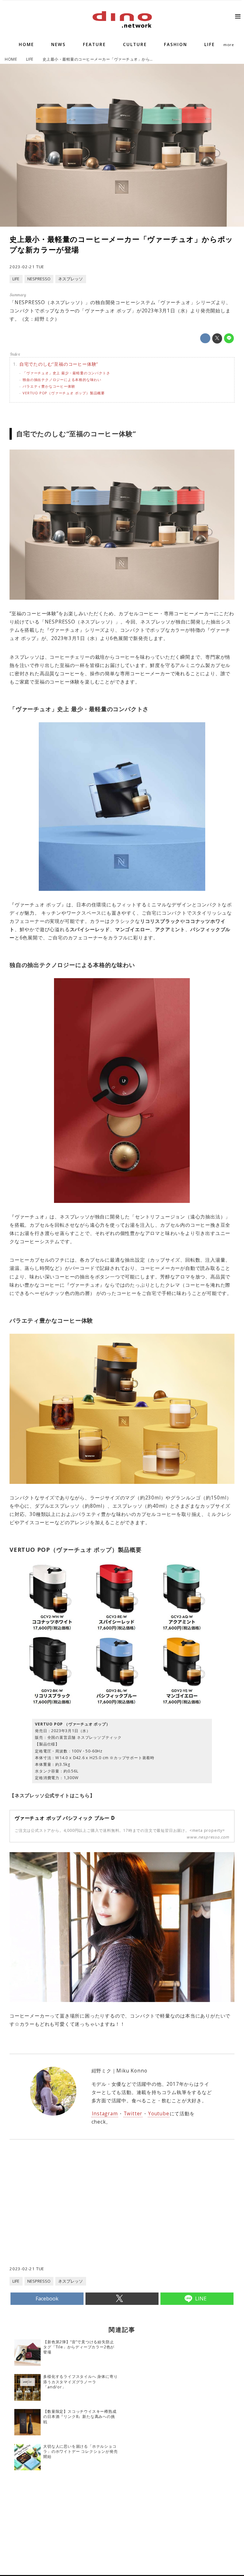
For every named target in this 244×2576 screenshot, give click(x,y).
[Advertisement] (66, 2215)
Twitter (133, 2114)
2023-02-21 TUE (27, 267)
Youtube (159, 2114)
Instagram (105, 2114)
